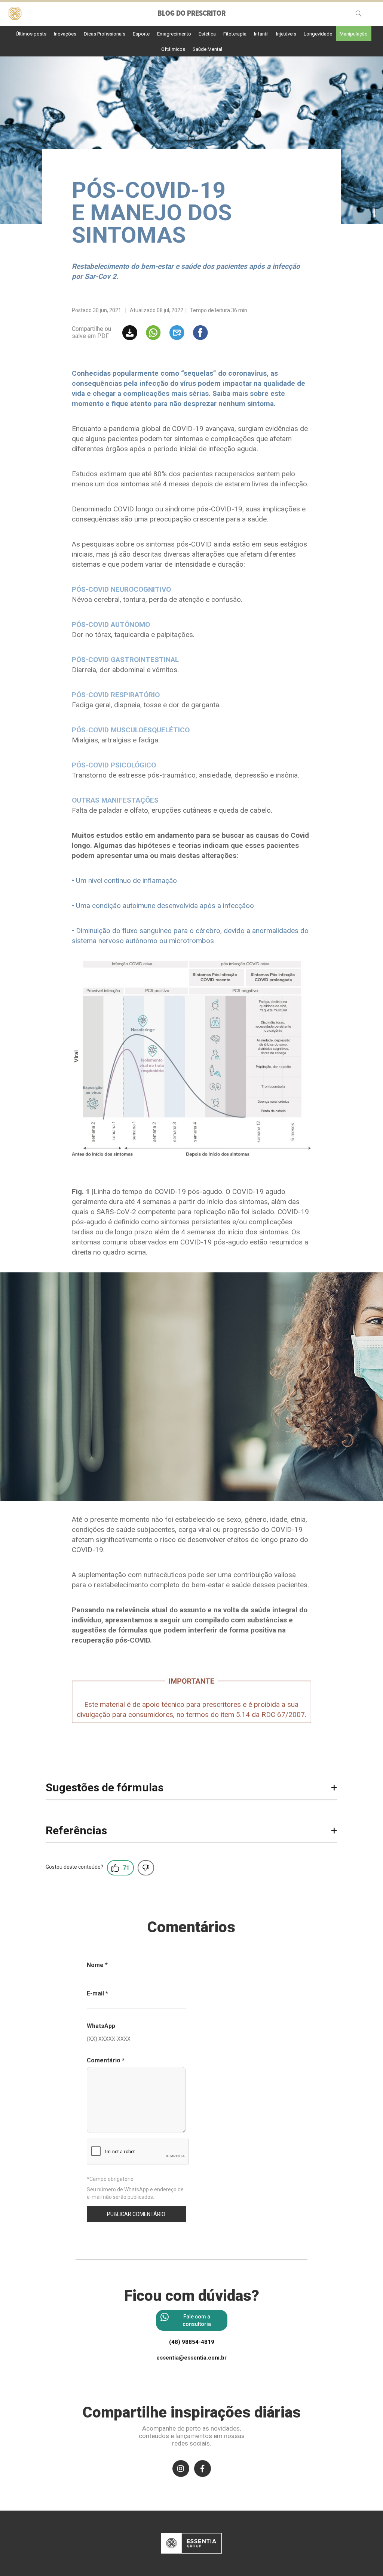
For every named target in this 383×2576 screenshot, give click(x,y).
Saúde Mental (207, 49)
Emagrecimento (174, 34)
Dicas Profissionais (105, 34)
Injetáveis (286, 34)
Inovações (65, 34)
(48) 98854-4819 (192, 2342)
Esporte (141, 34)
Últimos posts (31, 34)
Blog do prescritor (191, 14)
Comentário (106, 2060)
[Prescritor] (15, 12)
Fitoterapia (235, 34)
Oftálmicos (173, 49)
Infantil (261, 34)
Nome (97, 1965)
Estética (207, 34)
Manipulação (354, 34)
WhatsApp (101, 2026)
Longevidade (318, 34)
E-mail (97, 1993)
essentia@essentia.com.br (191, 2358)
